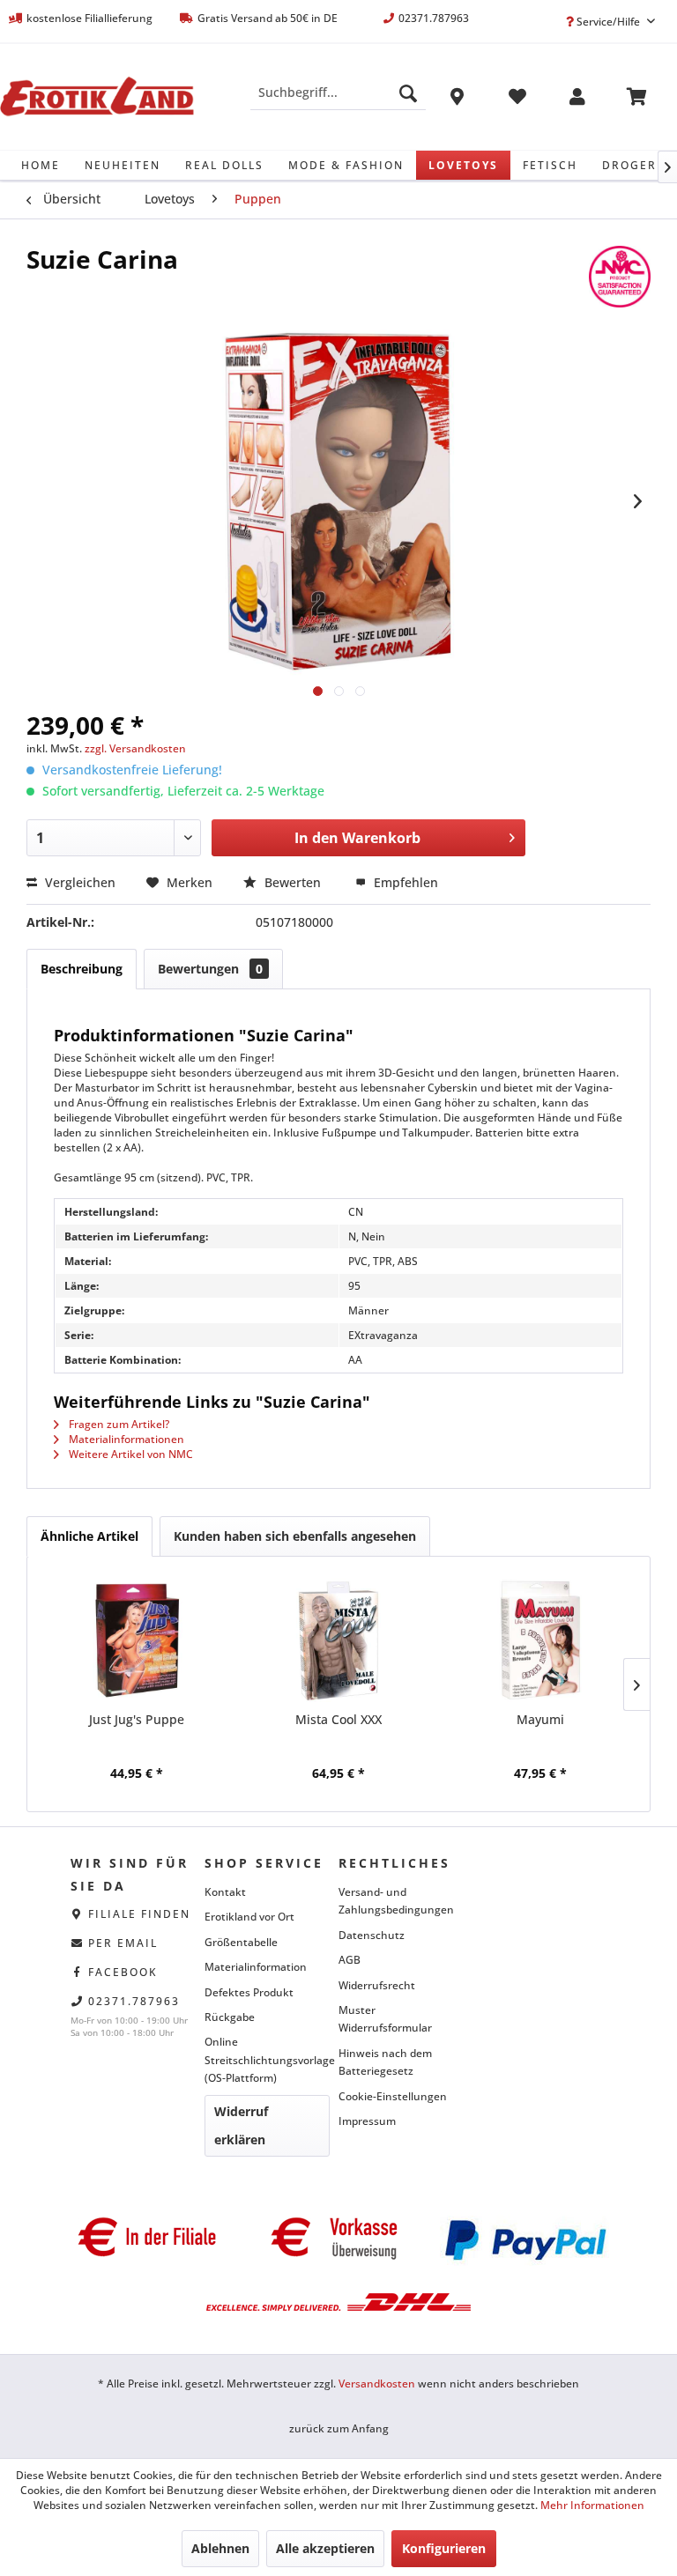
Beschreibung (82, 969)
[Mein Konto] (577, 100)
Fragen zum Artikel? (118, 1424)
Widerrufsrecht (377, 1985)
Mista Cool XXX (338, 1719)
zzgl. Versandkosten (135, 748)
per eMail (123, 1943)
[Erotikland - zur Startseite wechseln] (97, 97)
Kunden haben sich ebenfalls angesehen (295, 1536)
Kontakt (225, 1892)
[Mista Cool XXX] (339, 1640)
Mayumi (540, 1719)
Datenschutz (372, 1935)
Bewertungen (210, 969)
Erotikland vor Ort (249, 1917)
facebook (123, 1972)
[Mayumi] (540, 1640)
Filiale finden (139, 1914)
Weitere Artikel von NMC (130, 1454)
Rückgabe (230, 2017)
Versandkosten (377, 2384)
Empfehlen (404, 882)
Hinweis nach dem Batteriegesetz (385, 2062)
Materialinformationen (125, 1439)
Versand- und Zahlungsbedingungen (396, 1901)
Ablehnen (220, 2548)
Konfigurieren (444, 2548)
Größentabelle (241, 1942)
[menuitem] (338, 93)
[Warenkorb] (637, 100)
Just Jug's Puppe (137, 1719)
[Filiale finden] (458, 100)
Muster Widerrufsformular (385, 2019)
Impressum (367, 2121)
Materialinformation (256, 1967)
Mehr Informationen (592, 2505)
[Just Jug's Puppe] (137, 1640)
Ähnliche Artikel (89, 1536)
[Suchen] (408, 93)
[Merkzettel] (517, 100)
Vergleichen (78, 882)
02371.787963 (134, 2001)
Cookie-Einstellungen (393, 2096)
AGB (350, 1960)
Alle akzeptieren (325, 2548)
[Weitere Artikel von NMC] (620, 277)
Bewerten (293, 882)
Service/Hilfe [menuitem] (608, 22)
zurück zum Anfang (339, 2428)
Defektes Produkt (249, 1992)
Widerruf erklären (241, 2125)
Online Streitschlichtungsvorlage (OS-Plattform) (267, 2060)
